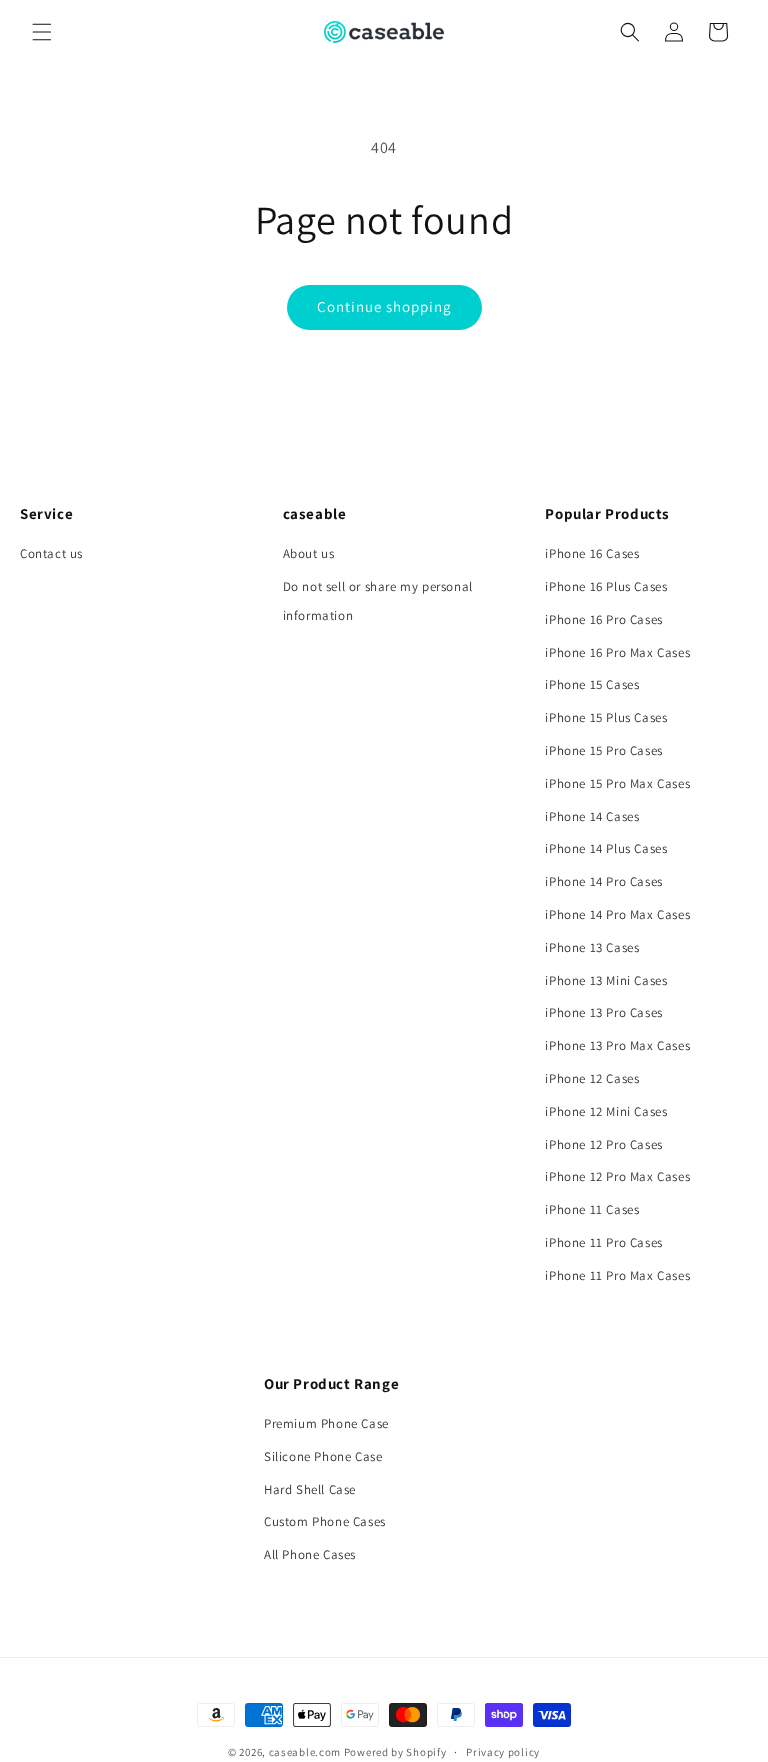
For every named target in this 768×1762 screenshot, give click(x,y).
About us (309, 553)
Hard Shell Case (310, 1489)
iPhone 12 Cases (592, 1078)
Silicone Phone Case (323, 1456)
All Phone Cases (310, 1554)
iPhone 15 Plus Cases (606, 717)
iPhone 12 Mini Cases (606, 1111)
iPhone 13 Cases (592, 947)
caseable (315, 513)
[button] (42, 32)
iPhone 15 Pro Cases (603, 750)
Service (46, 513)
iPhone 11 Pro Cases (603, 1242)
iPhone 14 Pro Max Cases (617, 914)
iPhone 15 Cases (592, 684)
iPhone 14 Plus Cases (606, 848)
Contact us (51, 553)
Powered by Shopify (395, 1752)
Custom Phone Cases (325, 1521)
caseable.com (305, 1752)
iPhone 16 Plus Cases (606, 586)
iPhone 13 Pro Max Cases (617, 1045)
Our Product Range (331, 1383)
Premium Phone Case (326, 1423)
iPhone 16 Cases (592, 553)
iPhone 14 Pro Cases (603, 881)
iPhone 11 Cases (592, 1209)
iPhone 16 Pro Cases (603, 619)
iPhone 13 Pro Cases (603, 1012)
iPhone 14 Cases (592, 816)
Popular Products (607, 513)
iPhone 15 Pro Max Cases (617, 783)
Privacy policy (503, 1752)
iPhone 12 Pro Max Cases (617, 1176)
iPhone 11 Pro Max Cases (617, 1275)
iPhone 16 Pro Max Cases (617, 652)
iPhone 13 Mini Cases (606, 980)
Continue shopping (384, 306)
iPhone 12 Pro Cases (603, 1144)
